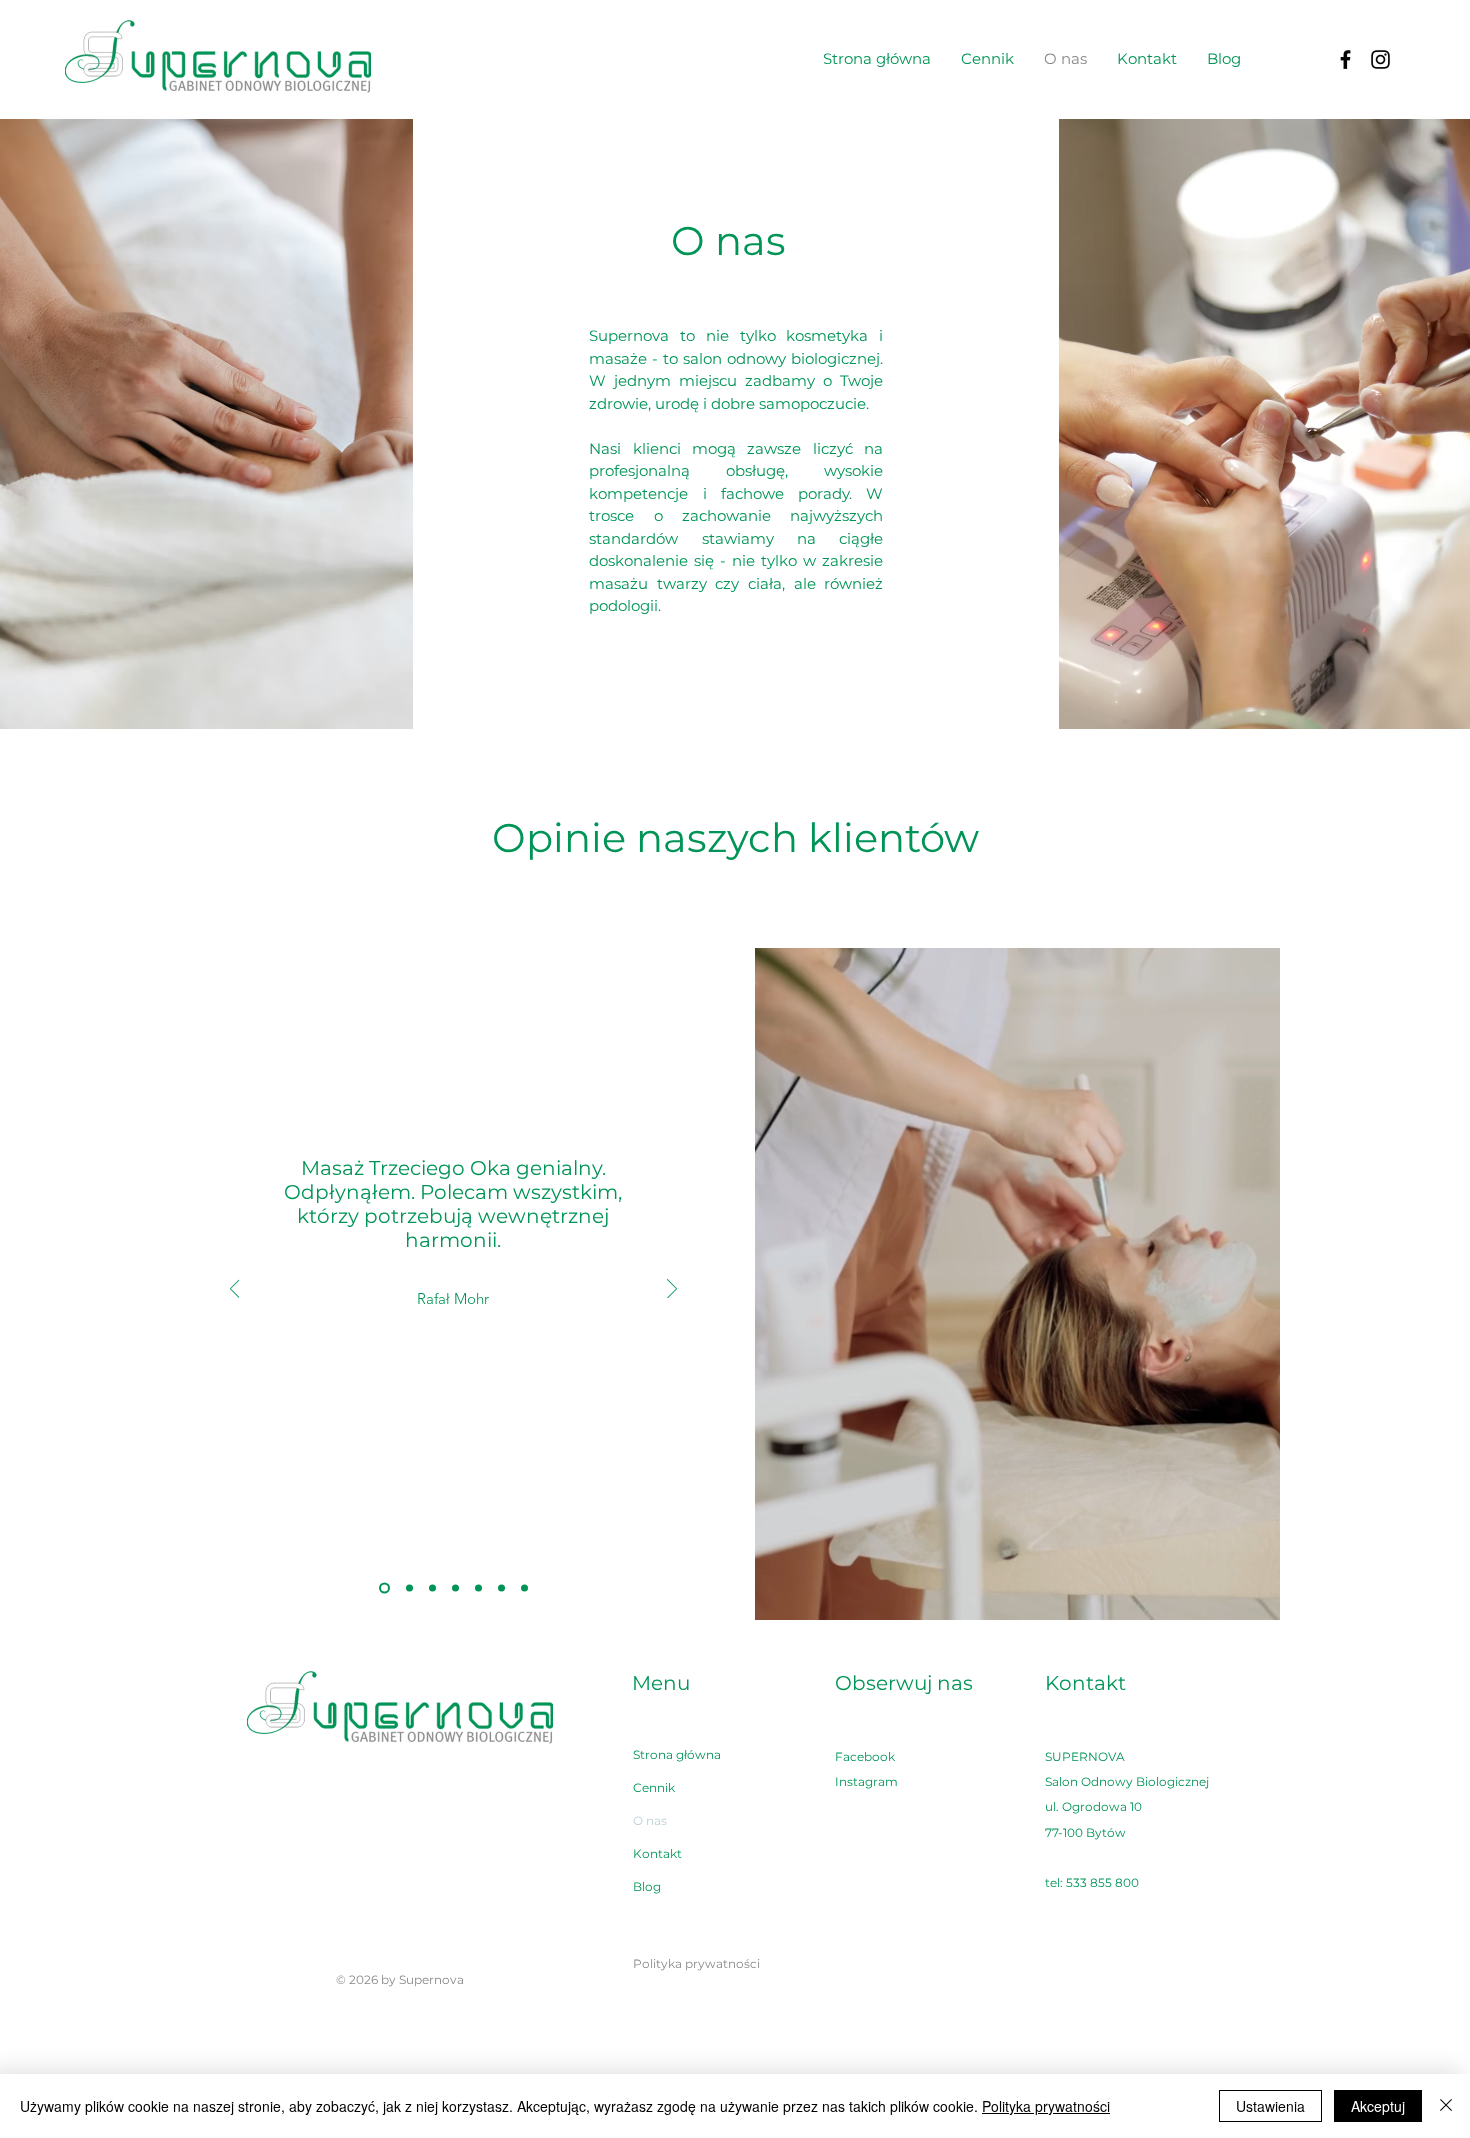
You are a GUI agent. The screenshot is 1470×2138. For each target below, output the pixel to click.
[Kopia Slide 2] (382, 1588)
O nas (650, 1820)
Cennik (654, 1787)
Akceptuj (1378, 2106)
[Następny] (672, 1290)
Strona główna (677, 1754)
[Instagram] (1380, 59)
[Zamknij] (1446, 2106)
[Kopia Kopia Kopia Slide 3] (524, 1588)
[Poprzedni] (235, 1290)
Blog (647, 1886)
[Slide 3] (455, 1588)
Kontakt (657, 1853)
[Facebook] (1345, 59)
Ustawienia (1270, 2106)
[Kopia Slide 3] (478, 1588)
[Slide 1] (432, 1588)
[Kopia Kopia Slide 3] (501, 1588)
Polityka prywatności (1046, 2106)
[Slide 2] (407, 1588)
